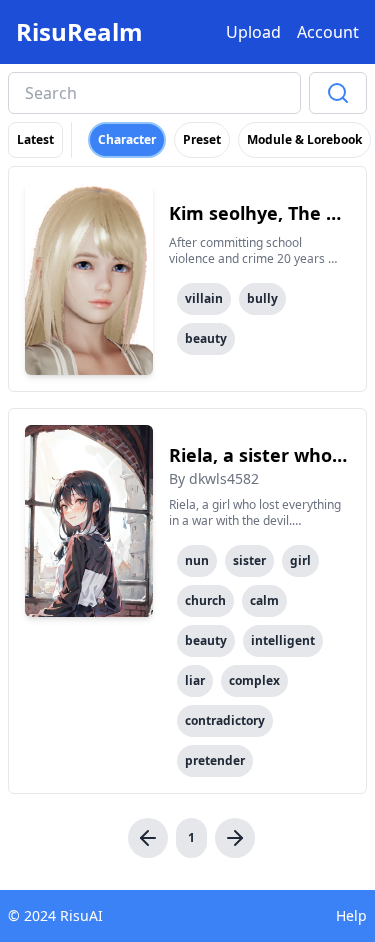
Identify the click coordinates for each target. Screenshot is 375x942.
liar (195, 680)
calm (264, 600)
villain (204, 298)
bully (262, 298)
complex (254, 680)
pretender (215, 760)
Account (328, 32)
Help (351, 915)
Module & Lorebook (304, 139)
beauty (206, 338)
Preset (202, 139)
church (205, 600)
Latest (35, 139)
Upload (253, 32)
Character (127, 139)
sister (249, 560)
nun (197, 560)
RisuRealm (79, 32)
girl (300, 560)
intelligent (283, 640)
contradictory (225, 720)
